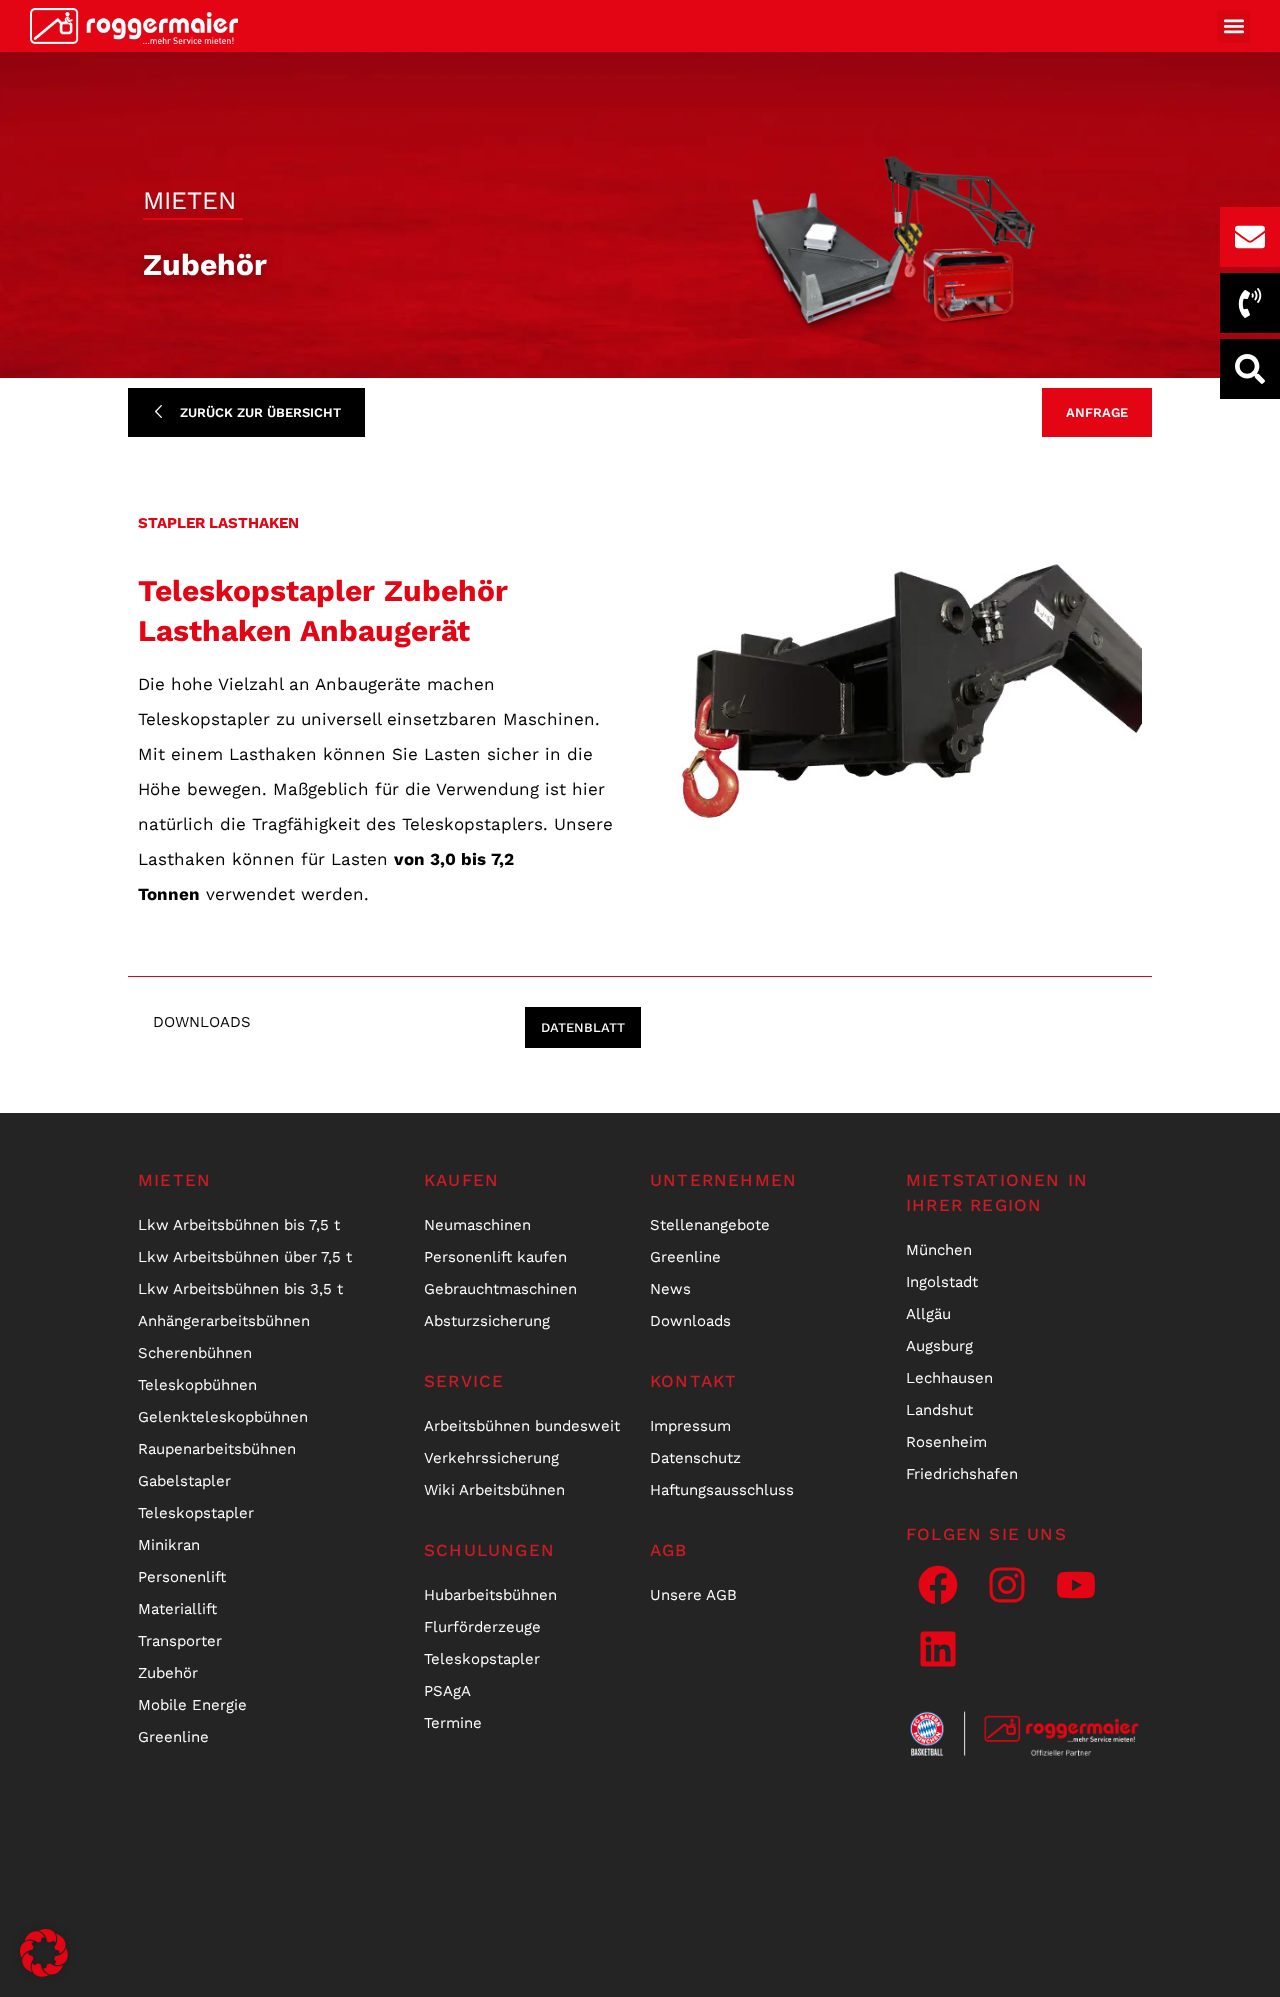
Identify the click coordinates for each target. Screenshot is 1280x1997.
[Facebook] (938, 1585)
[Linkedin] (938, 1649)
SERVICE (464, 1381)
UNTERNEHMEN (723, 1180)
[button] (1233, 26)
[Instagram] (1007, 1585)
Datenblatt (583, 1027)
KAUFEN (461, 1180)
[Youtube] (1076, 1585)
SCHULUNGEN (489, 1550)
